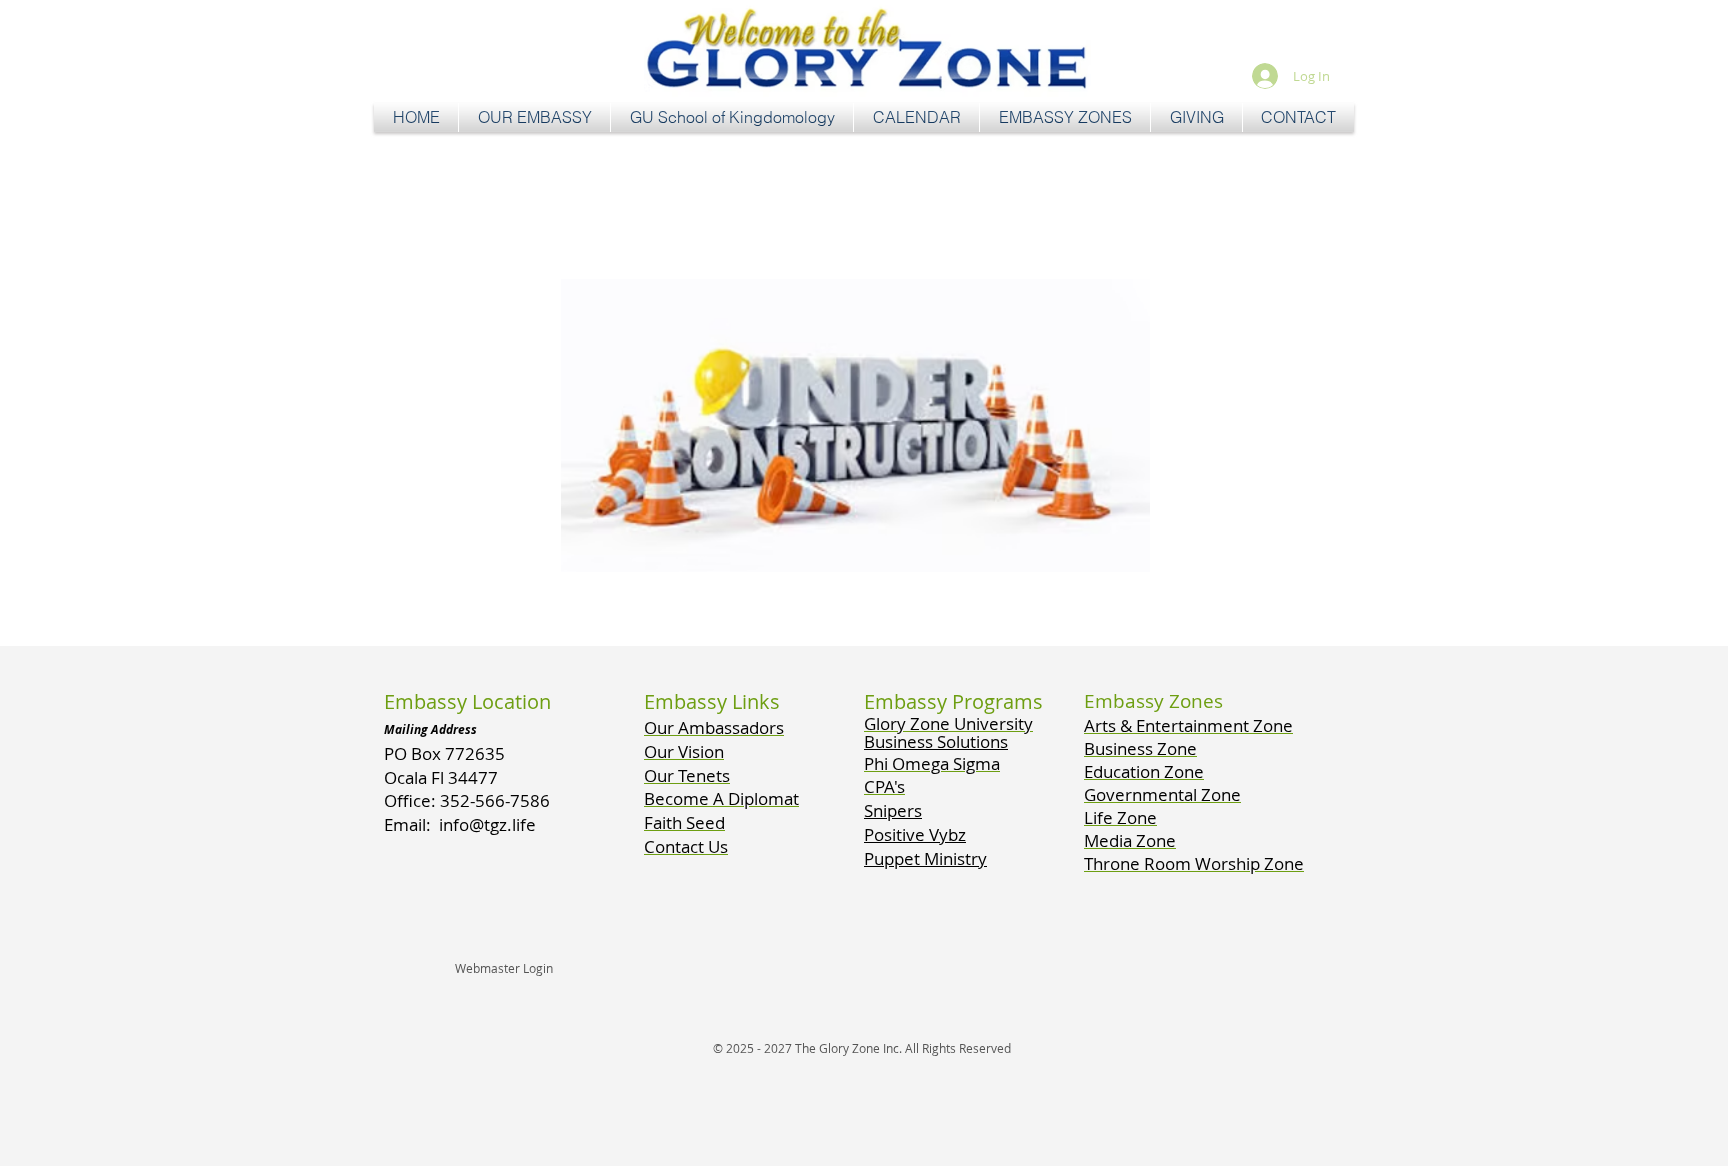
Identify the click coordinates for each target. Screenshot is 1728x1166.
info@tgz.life (487, 824)
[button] (534, 117)
